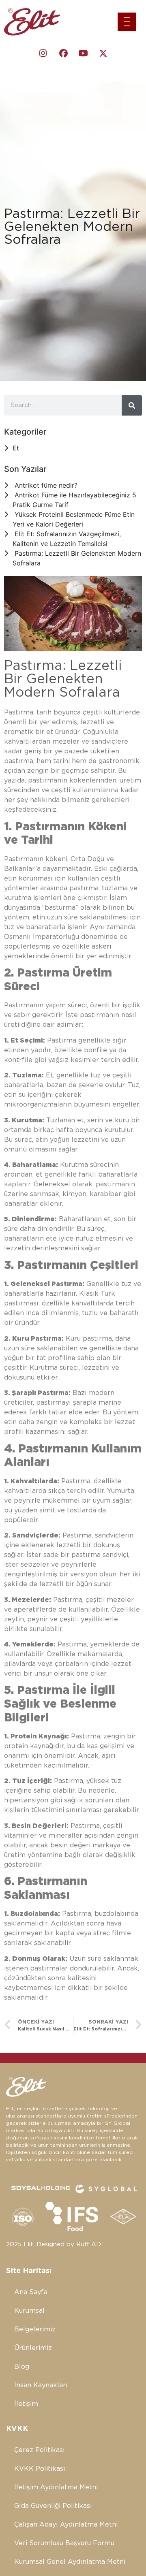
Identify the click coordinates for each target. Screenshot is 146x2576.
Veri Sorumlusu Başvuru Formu (64, 2543)
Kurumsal (29, 2311)
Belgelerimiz (35, 2329)
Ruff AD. (89, 2244)
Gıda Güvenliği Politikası (53, 2506)
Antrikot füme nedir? (46, 485)
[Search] (132, 405)
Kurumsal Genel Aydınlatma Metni (70, 2562)
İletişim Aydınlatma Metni (56, 2487)
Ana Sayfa (31, 2292)
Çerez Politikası (40, 2450)
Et (16, 448)
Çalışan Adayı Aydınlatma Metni (66, 2525)
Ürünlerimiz (33, 2348)
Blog (22, 2367)
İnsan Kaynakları (41, 2385)
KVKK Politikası (40, 2469)
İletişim (26, 2404)
